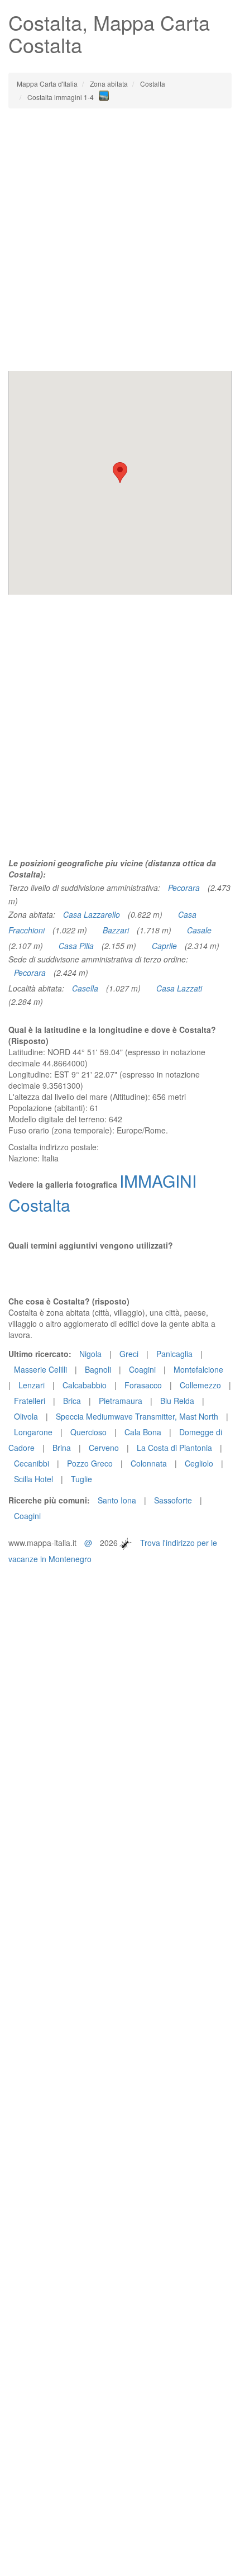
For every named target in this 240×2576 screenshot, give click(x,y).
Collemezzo (200, 1385)
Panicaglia (174, 1354)
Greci (129, 1354)
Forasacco (143, 1385)
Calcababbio (85, 1385)
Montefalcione (198, 1369)
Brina (62, 1448)
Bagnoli (98, 1369)
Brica (72, 1401)
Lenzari (32, 1385)
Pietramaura (121, 1401)
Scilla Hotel (33, 1479)
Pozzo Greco (90, 1463)
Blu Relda (177, 1401)
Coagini (142, 1369)
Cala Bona (143, 1432)
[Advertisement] (120, 240)
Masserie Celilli (40, 1369)
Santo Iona (117, 1500)
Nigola (90, 1354)
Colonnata (149, 1463)
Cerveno (104, 1448)
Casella (85, 988)
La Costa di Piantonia (174, 1448)
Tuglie (81, 1479)
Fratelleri (30, 1401)
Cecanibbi (32, 1463)
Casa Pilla (76, 946)
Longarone (33, 1432)
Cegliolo (199, 1463)
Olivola (26, 1416)
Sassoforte (173, 1500)
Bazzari (116, 930)
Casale (199, 930)
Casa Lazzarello (92, 914)
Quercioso (88, 1432)
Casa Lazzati (179, 988)
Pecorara (184, 888)
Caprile (164, 946)
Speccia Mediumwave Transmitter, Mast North (137, 1416)
